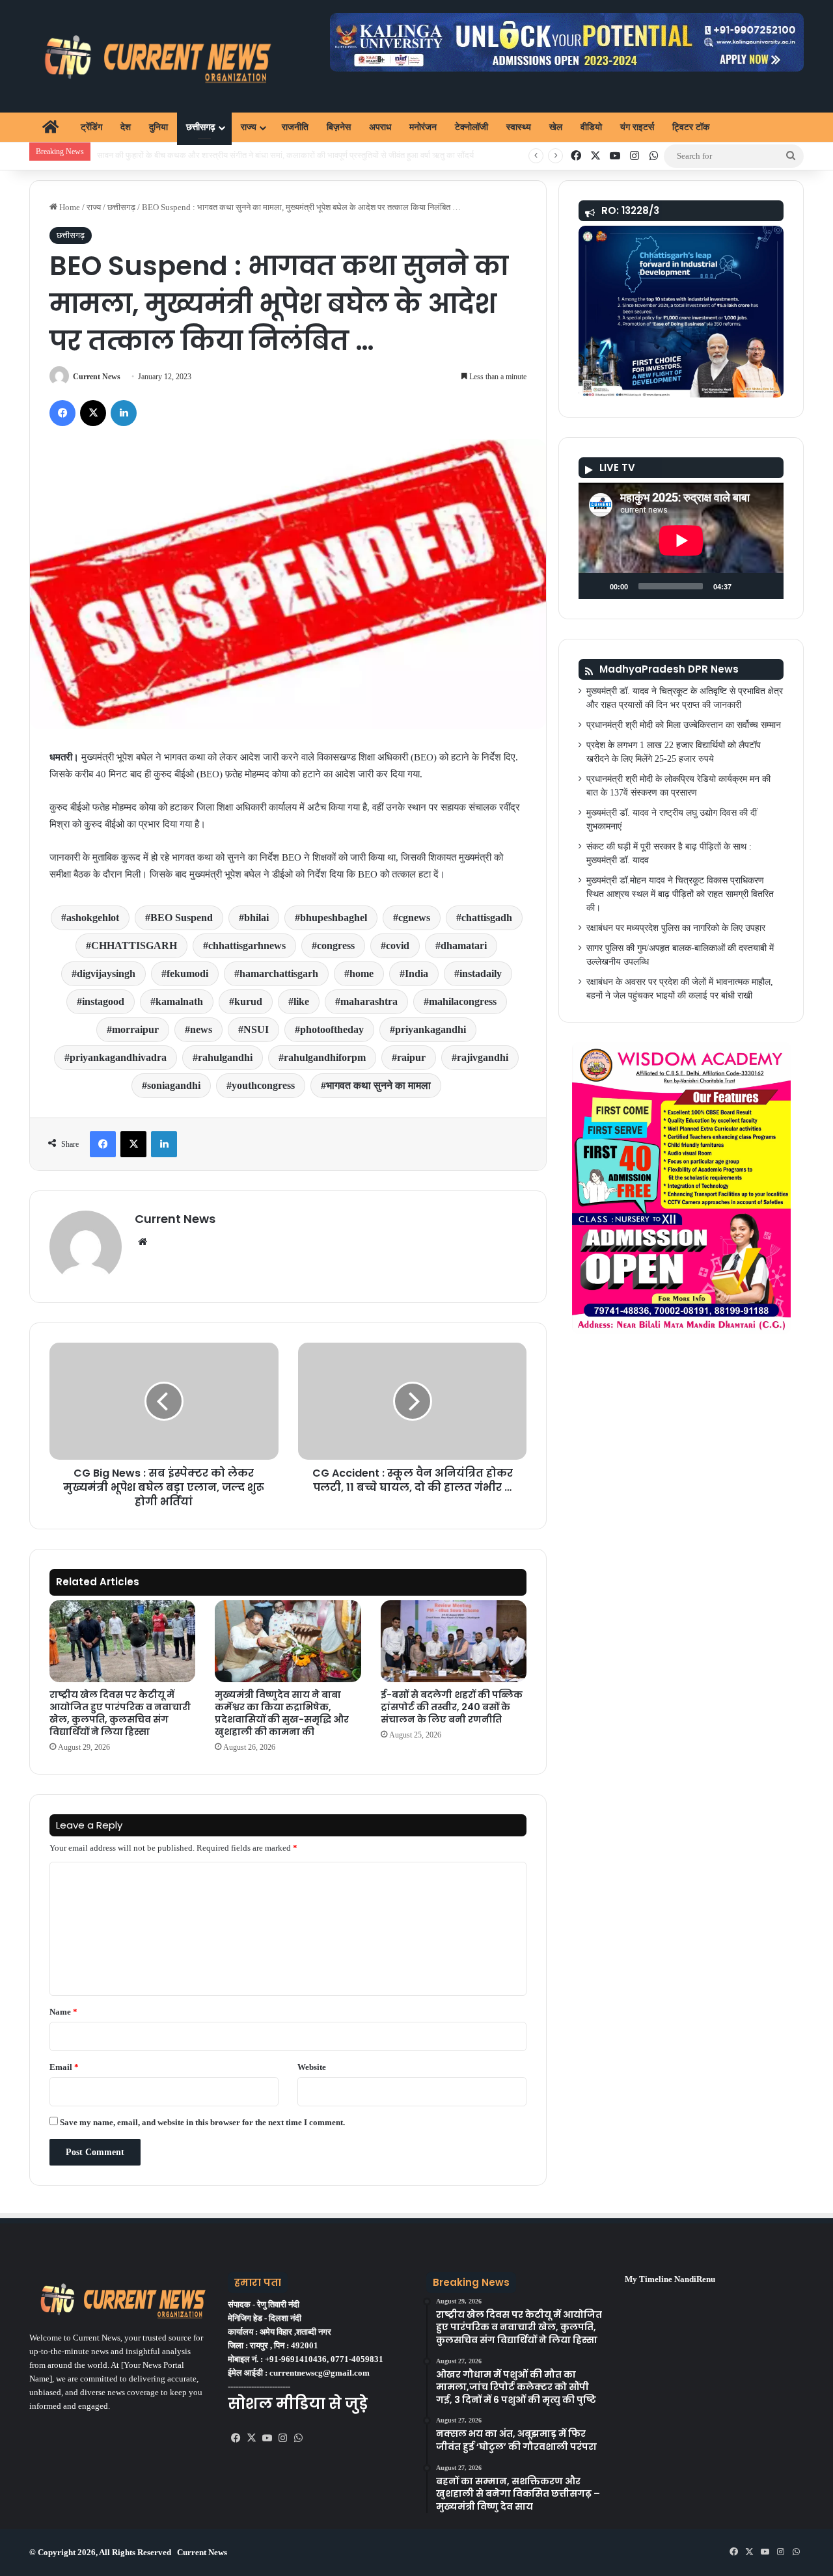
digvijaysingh (106, 973)
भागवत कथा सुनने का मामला (378, 1085)
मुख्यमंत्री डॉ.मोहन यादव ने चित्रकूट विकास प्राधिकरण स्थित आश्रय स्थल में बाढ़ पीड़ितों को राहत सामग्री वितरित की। (680, 894)
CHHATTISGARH (134, 946)
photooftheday (332, 1029)
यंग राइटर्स (637, 127)
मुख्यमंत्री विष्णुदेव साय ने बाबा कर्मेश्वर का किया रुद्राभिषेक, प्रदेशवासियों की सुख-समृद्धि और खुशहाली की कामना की (282, 1713)
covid (398, 946)
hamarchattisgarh (279, 973)
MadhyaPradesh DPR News (669, 669)
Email (64, 2067)
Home (69, 207)
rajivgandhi (483, 1057)
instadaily (481, 973)
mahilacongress (463, 1001)
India (416, 973)
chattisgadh (487, 918)
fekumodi (187, 973)
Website (312, 2067)
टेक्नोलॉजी (471, 127)
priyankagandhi (430, 1029)
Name (63, 2012)
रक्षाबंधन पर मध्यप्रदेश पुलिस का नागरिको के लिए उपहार (676, 928)
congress (336, 946)
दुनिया (158, 127)
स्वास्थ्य (519, 127)
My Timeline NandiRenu (670, 2279)
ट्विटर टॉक (691, 127)
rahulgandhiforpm (325, 1057)
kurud (248, 1001)
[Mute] (746, 586)
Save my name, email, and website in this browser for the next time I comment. (202, 2122)
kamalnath (179, 1001)
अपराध (380, 127)
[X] (251, 2438)
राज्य (249, 127)
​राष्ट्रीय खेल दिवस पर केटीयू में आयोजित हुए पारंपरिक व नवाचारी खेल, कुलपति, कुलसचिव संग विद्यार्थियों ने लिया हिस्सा (120, 1713)
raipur (411, 1057)
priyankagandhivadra (118, 1057)
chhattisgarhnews (247, 946)
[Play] (595, 586)
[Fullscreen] (767, 586)
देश (126, 127)
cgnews (414, 918)
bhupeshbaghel (334, 918)
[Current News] (152, 56)
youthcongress (263, 1085)
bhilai (256, 918)
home (362, 973)
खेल (556, 127)
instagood (103, 1001)
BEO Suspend (182, 918)
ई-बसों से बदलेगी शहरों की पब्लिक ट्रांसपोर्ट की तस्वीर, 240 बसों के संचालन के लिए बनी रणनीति (452, 1707)
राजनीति (295, 127)
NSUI (256, 1029)
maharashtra (369, 1001)
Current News (97, 377)
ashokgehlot (93, 918)
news (201, 1029)
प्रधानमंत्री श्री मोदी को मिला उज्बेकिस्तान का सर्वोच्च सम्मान (684, 725)
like (301, 1001)
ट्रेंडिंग (91, 127)
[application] (681, 541)
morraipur (135, 1029)
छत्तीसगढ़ (201, 127)
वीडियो (591, 127)
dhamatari (464, 946)
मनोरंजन (423, 127)
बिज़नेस (339, 127)
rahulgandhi (225, 1057)
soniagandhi (174, 1085)
